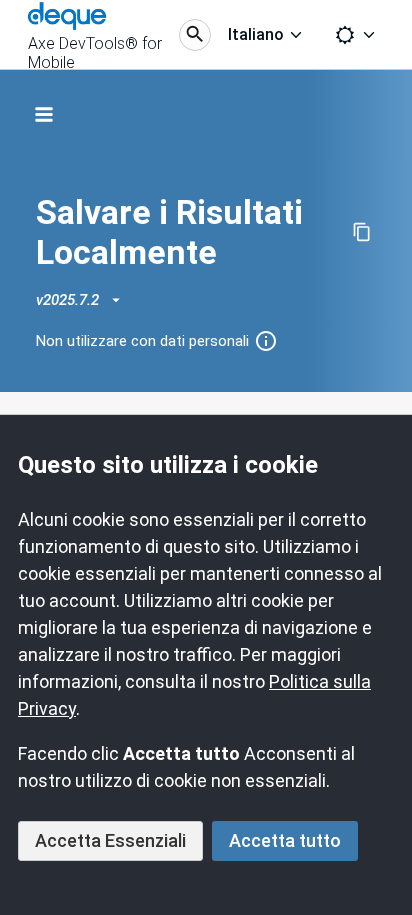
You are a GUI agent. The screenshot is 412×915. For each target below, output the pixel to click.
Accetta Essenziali (110, 840)
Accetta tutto (285, 840)
